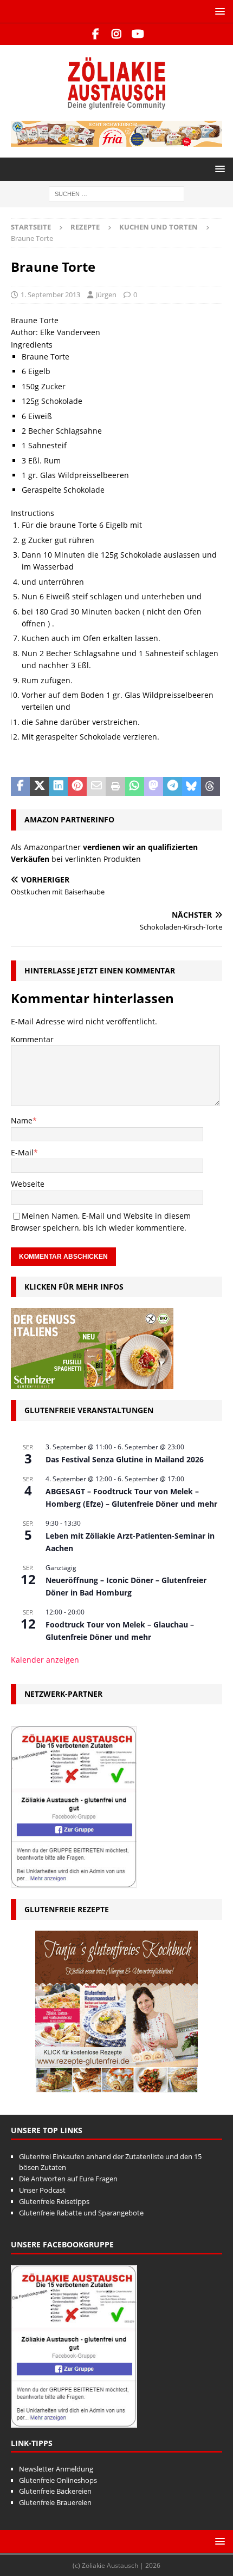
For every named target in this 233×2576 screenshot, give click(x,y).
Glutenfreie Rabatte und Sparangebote (81, 2213)
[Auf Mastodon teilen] (154, 787)
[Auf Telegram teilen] (173, 787)
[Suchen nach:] (116, 193)
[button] (218, 11)
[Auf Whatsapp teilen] (135, 787)
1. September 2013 (50, 295)
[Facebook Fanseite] (96, 34)
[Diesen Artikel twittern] (39, 787)
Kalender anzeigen (45, 1660)
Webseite (28, 1184)
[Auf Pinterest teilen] (77, 787)
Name (22, 1120)
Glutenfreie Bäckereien (55, 2491)
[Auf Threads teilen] (211, 787)
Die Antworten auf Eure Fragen (68, 2179)
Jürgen (106, 295)
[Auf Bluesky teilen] (192, 787)
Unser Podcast (42, 2190)
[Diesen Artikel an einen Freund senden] (96, 787)
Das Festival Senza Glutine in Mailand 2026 (125, 1459)
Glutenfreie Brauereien (55, 2502)
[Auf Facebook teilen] (20, 787)
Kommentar (32, 1039)
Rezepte (85, 227)
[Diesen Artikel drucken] (115, 787)
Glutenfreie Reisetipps (54, 2201)
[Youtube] (138, 34)
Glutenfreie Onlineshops (58, 2480)
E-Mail (22, 1152)
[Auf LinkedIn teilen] (58, 787)
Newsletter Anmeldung (56, 2469)
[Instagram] (117, 34)
